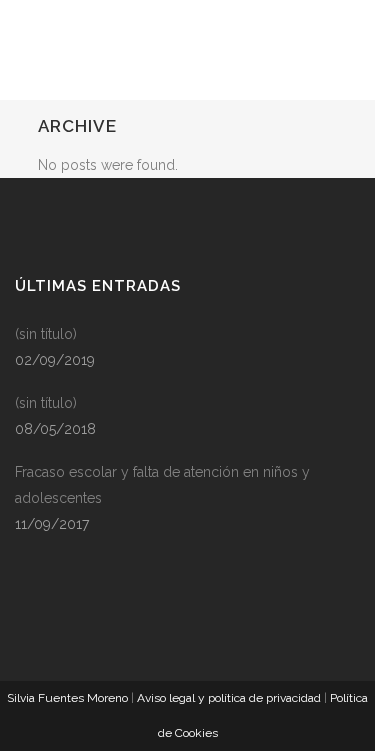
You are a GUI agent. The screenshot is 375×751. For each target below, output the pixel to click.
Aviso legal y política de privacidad (229, 698)
